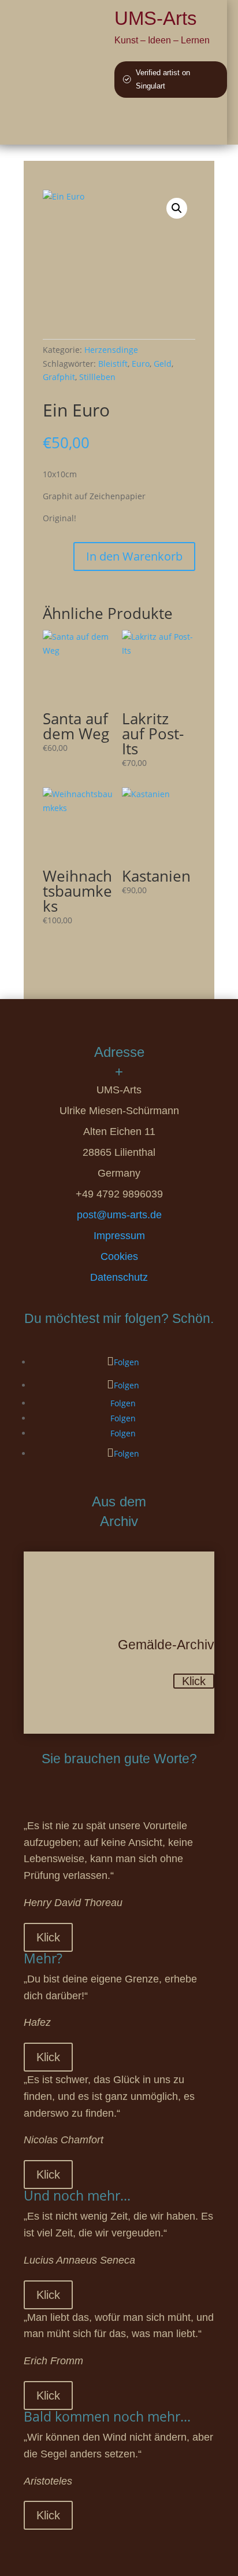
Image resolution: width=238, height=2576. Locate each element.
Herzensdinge (111, 350)
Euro (141, 364)
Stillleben (97, 377)
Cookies (119, 1256)
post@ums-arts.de (119, 1215)
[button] (177, 208)
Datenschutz (119, 1277)
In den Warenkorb (134, 556)
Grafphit (59, 377)
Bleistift (113, 364)
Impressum (119, 1236)
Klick (194, 1681)
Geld (163, 364)
